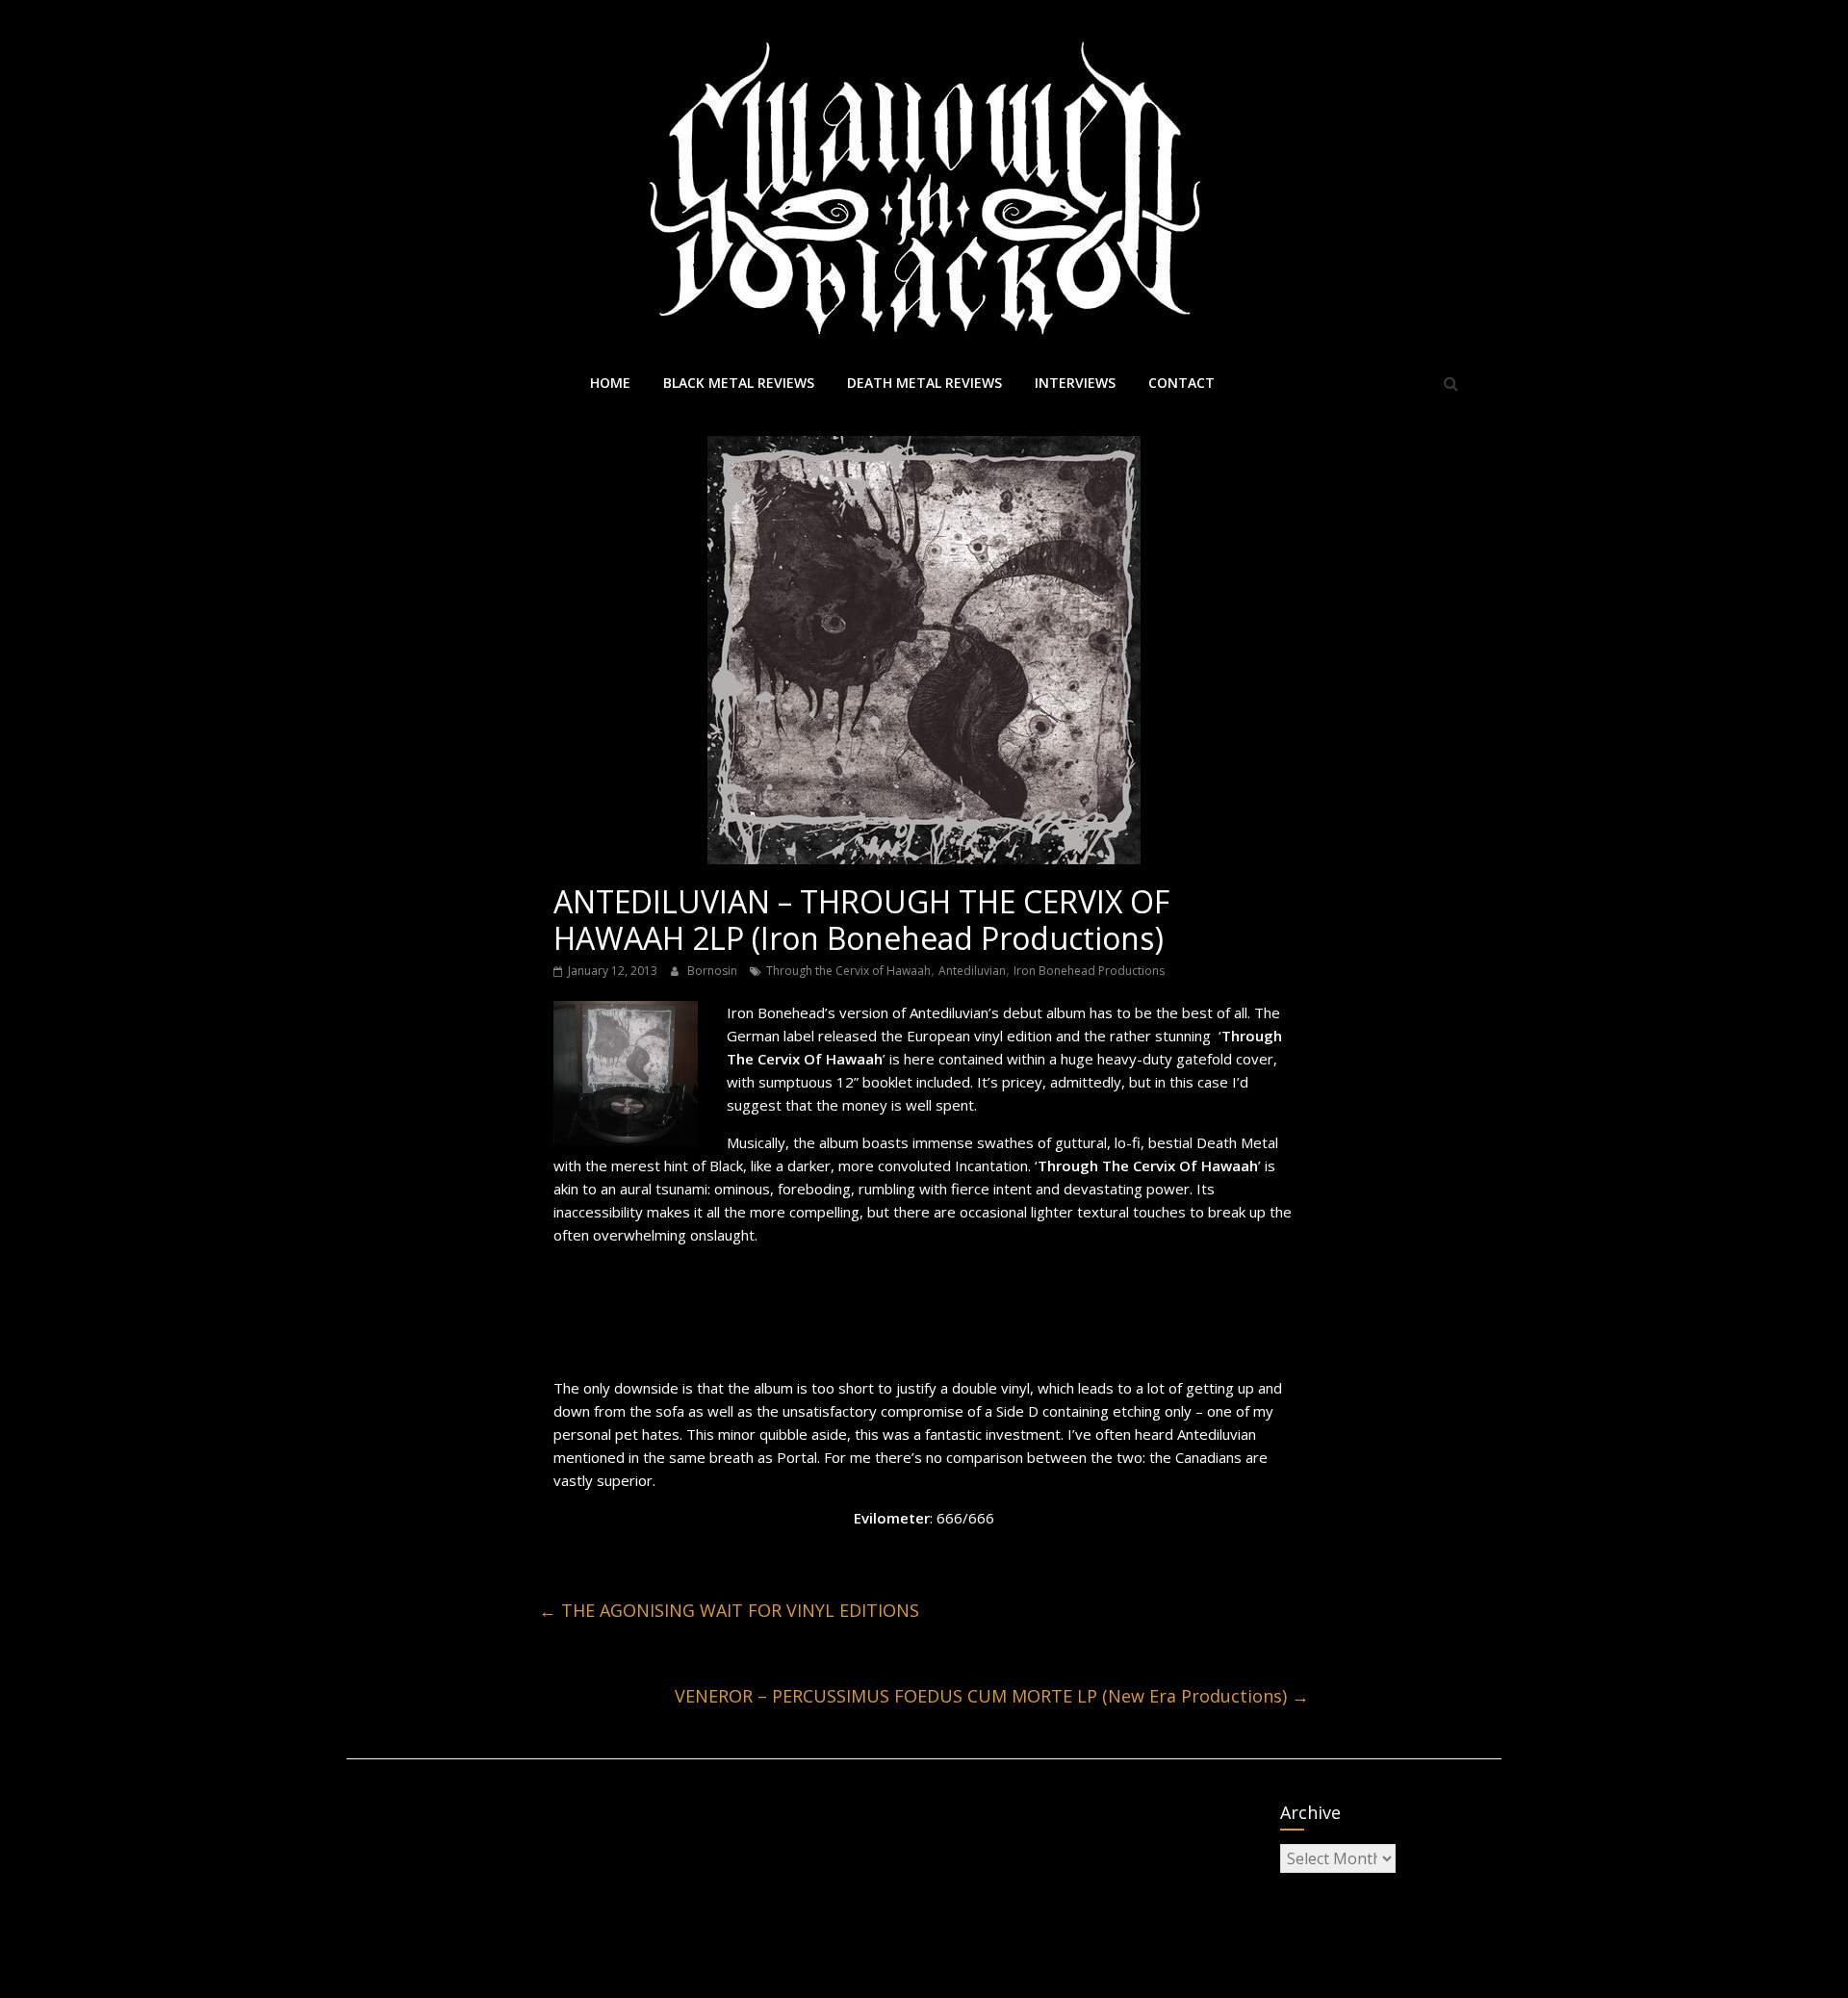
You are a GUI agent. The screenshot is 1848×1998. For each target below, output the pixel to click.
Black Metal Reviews (739, 383)
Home (610, 383)
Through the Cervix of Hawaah (848, 971)
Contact (1181, 383)
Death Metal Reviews (924, 383)
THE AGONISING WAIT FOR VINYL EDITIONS (729, 1610)
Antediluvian (972, 971)
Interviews (1075, 383)
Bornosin (714, 971)
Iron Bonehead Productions (1089, 971)
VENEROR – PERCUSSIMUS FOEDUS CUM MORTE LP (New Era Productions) (992, 1696)
